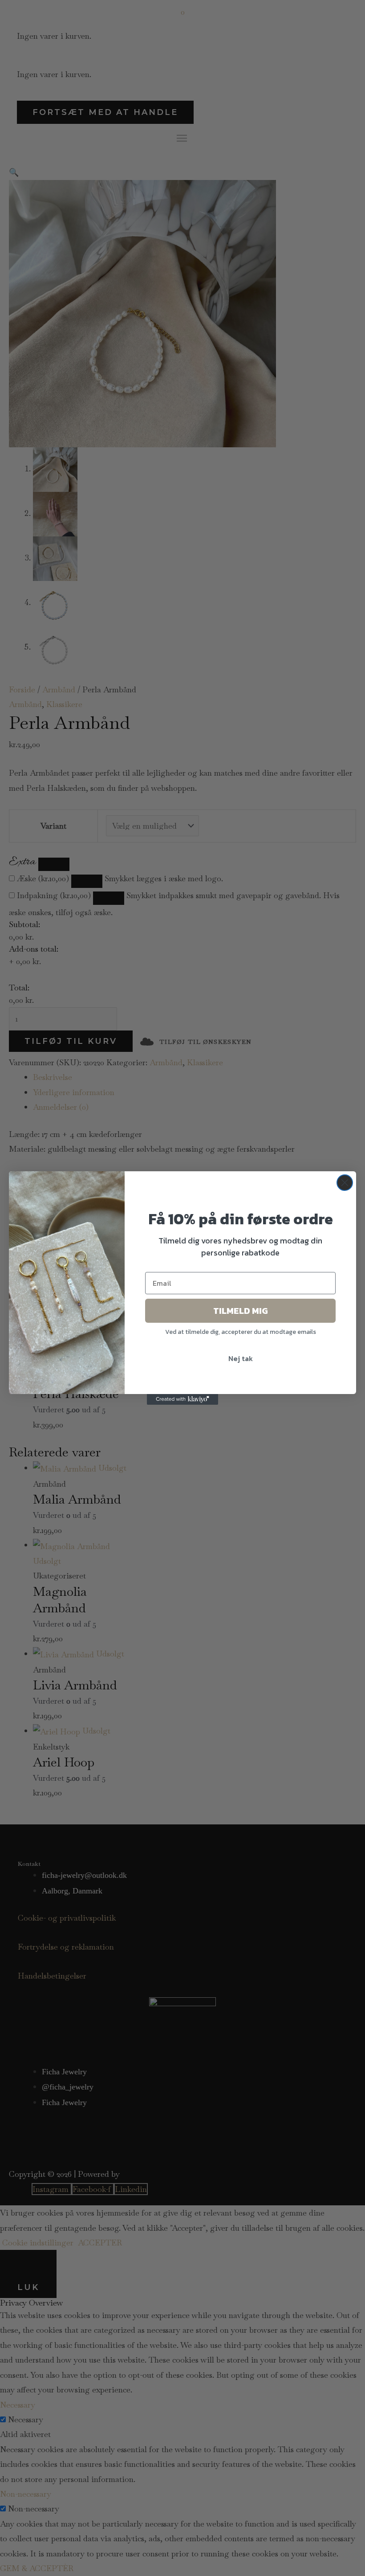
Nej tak (241, 1358)
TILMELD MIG (241, 1311)
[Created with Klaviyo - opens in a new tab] (182, 1399)
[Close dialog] (345, 1183)
